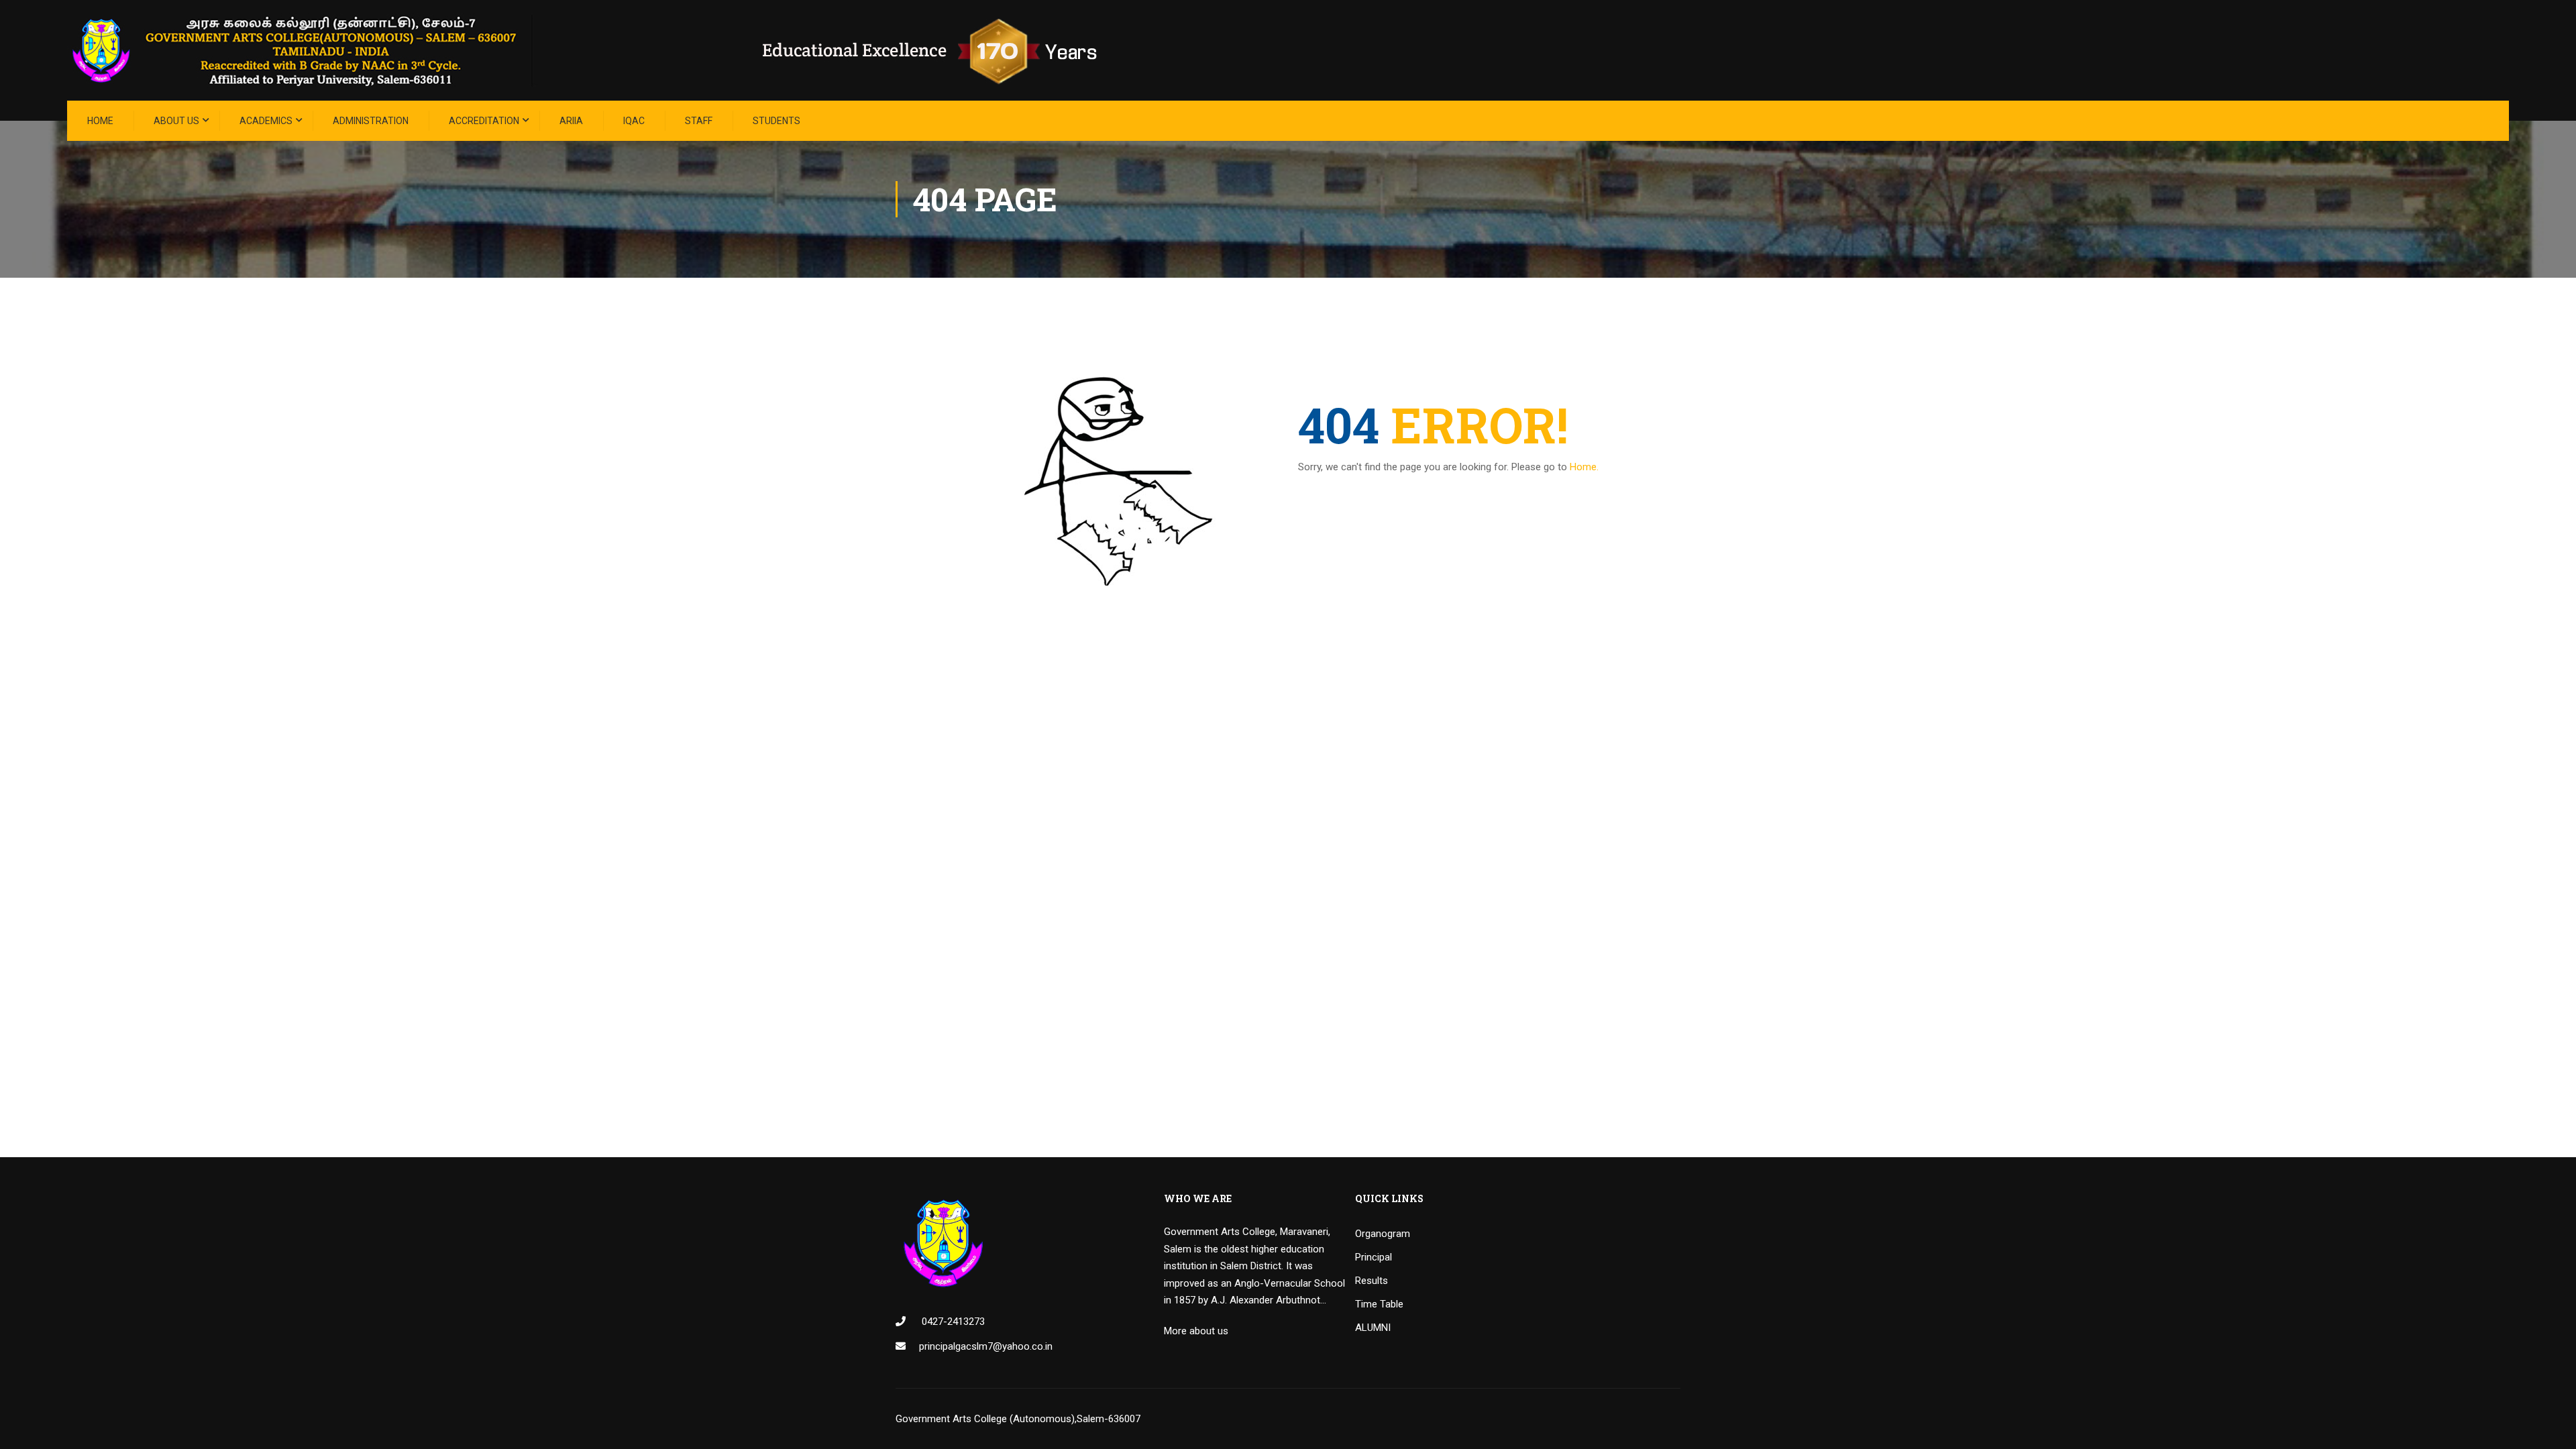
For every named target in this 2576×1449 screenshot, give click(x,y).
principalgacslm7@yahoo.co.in (986, 1346)
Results (1372, 1281)
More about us (1196, 1331)
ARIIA (571, 121)
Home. (1584, 467)
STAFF (699, 121)
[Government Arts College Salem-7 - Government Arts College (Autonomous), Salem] (604, 50)
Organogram (1383, 1234)
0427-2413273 (952, 1322)
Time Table (1379, 1304)
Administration (371, 121)
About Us (176, 121)
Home (100, 121)
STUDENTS (776, 121)
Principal (1374, 1257)
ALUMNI (1373, 1328)
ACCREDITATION (484, 121)
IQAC (634, 121)
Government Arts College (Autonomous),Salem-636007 (1018, 1419)
